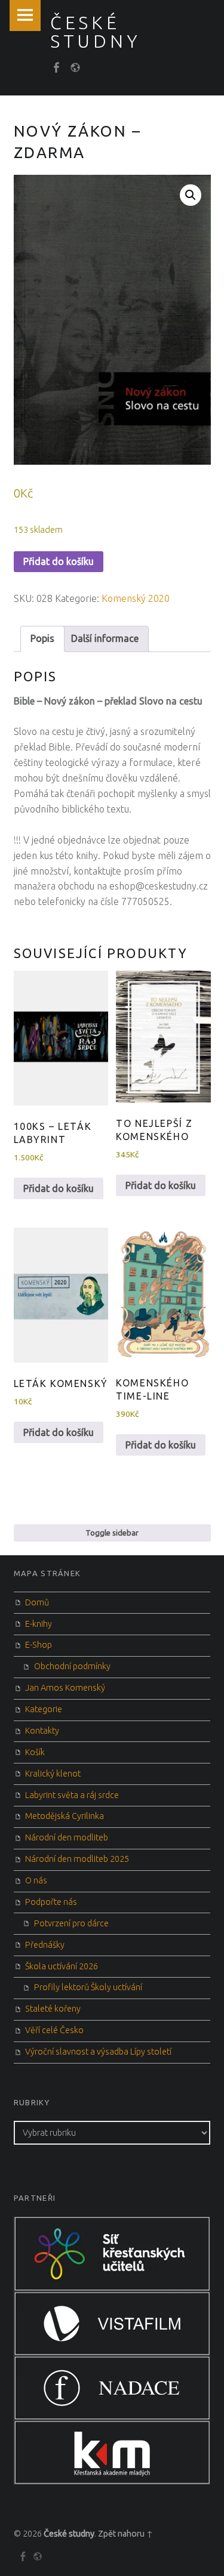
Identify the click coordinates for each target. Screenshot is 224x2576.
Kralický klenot (53, 1774)
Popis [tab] (42, 638)
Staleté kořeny (53, 2009)
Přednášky (45, 1945)
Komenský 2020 (136, 598)
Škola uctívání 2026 (62, 1966)
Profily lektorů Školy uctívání (88, 1987)
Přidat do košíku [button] (59, 1188)
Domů (37, 1602)
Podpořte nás (51, 1902)
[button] (191, 195)
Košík (35, 1752)
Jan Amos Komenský (65, 1688)
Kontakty (42, 1731)
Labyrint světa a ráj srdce (72, 1795)
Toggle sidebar (112, 1533)
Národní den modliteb (67, 1837)
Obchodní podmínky (72, 1666)
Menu (25, 16)
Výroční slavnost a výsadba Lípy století (98, 2052)
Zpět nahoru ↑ (125, 2534)
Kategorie (44, 1709)
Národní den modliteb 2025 (77, 1859)
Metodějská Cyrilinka (65, 1816)
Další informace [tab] (105, 638)
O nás (36, 1880)
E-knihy (39, 1624)
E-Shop (39, 1645)
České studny (69, 2534)
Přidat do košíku (59, 561)
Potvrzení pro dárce (71, 1923)
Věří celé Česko (54, 2030)
